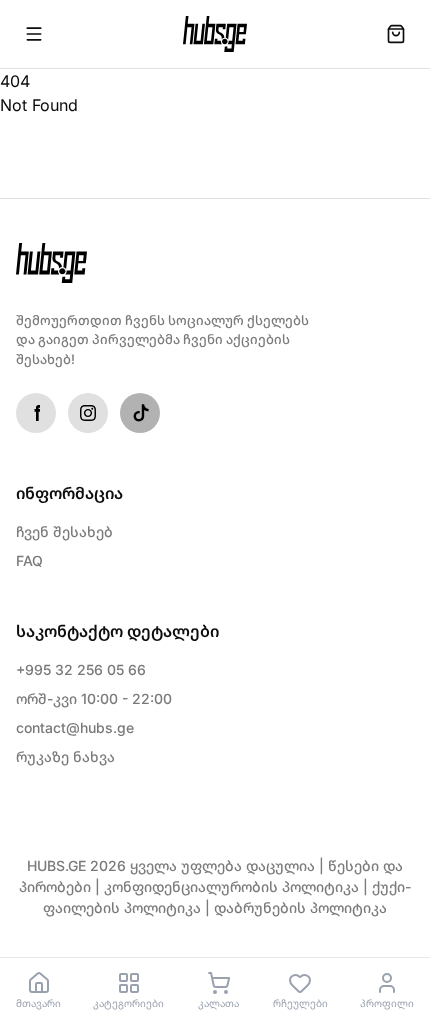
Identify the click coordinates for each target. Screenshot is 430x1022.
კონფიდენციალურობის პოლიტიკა (231, 886)
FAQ (29, 560)
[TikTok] (140, 413)
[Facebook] (36, 413)
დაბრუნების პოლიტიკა (300, 907)
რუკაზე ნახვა (65, 756)
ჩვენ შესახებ (64, 531)
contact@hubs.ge (75, 727)
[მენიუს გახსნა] (34, 34)
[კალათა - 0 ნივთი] (396, 34)
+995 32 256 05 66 (81, 669)
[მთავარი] (215, 34)
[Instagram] (88, 413)
